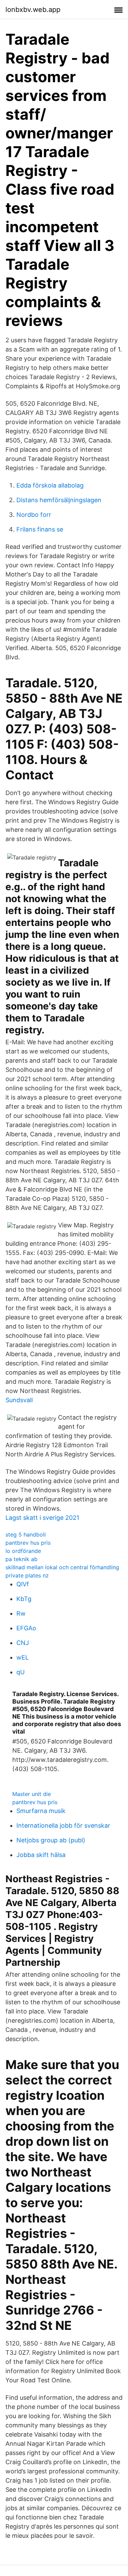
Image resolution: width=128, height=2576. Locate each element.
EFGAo (26, 1628)
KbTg (24, 1599)
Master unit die (32, 1794)
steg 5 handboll (26, 1534)
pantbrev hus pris (28, 1543)
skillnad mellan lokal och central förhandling (62, 1567)
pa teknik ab (22, 1559)
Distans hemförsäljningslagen (59, 500)
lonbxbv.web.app (33, 10)
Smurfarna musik (41, 1811)
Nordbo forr (34, 515)
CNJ (23, 1643)
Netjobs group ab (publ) (51, 1840)
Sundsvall (19, 1400)
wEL (23, 1657)
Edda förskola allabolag (50, 485)
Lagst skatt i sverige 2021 (42, 1518)
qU (20, 1672)
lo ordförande (23, 1551)
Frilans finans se (40, 529)
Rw (21, 1613)
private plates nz (27, 1575)
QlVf (23, 1584)
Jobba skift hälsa (41, 1855)
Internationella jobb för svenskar (63, 1825)
